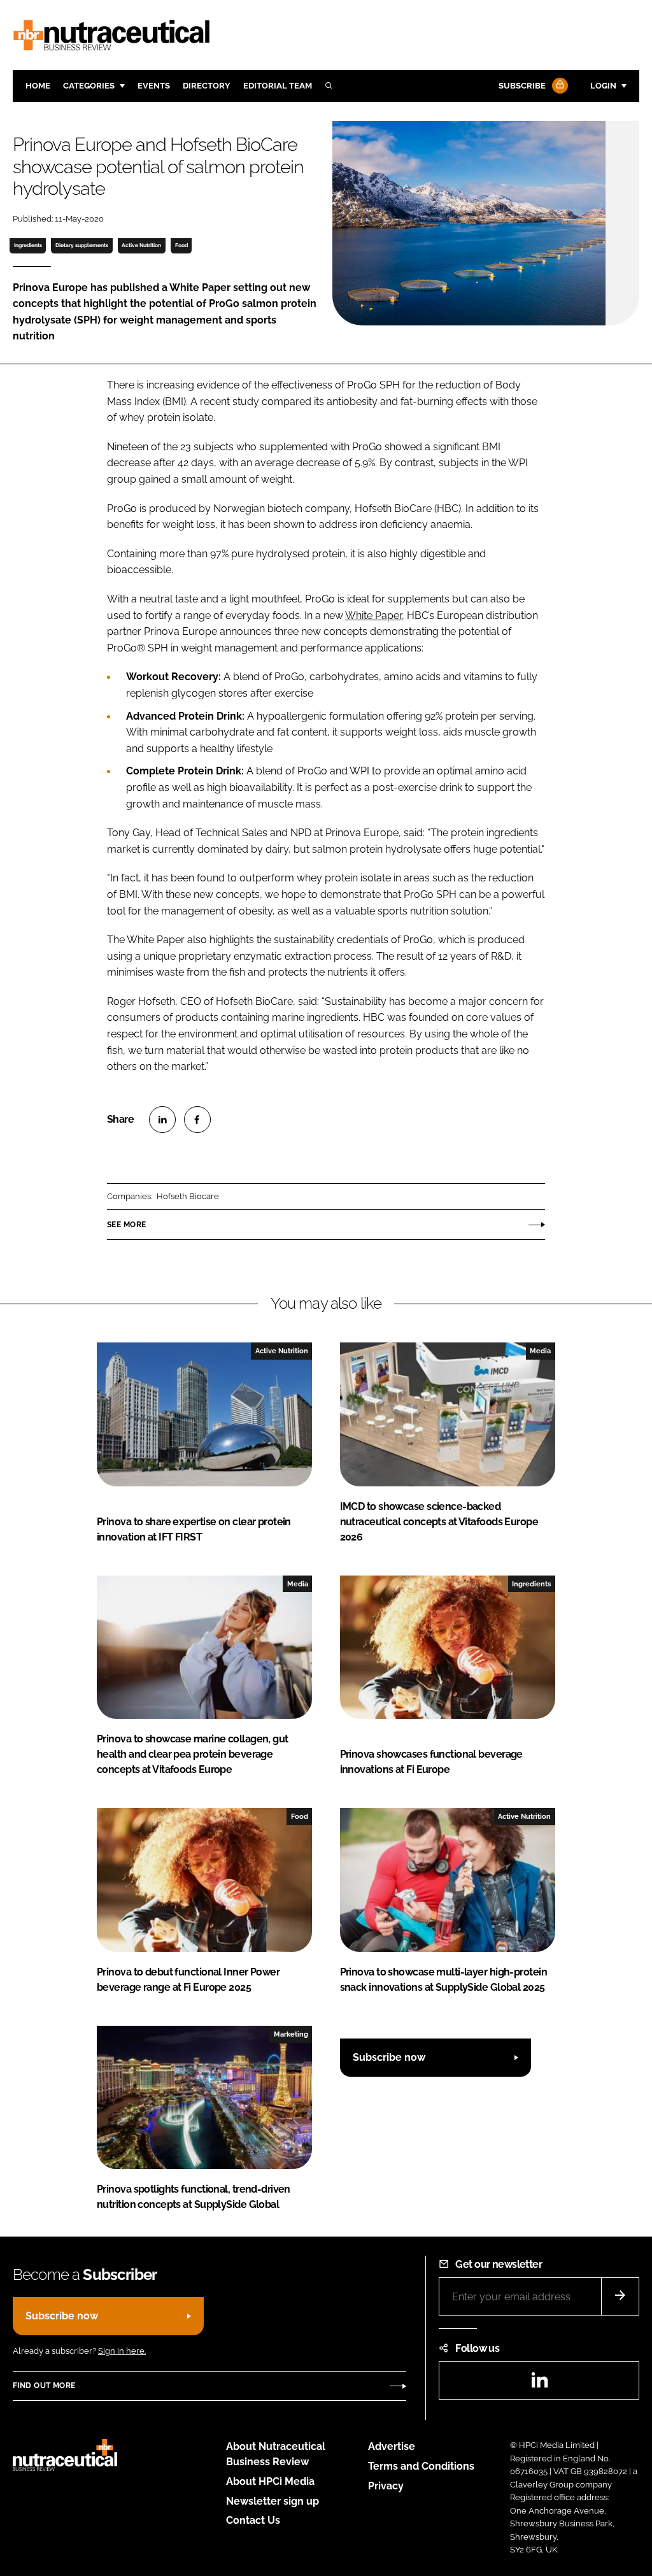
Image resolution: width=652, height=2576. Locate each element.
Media (540, 1351)
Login (603, 86)
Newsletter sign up (273, 2501)
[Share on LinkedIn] (162, 1120)
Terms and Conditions (421, 2466)
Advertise (392, 2446)
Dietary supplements (82, 245)
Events (154, 86)
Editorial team (278, 86)
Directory (207, 86)
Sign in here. (122, 2351)
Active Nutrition (141, 245)
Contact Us (253, 2520)
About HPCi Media (270, 2481)
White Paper (373, 616)
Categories (89, 86)
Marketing (291, 2034)
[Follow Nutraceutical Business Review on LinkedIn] (539, 2384)
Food (181, 245)
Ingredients (28, 245)
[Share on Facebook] (197, 1120)
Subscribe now (389, 2057)
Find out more (44, 2386)
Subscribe (522, 86)
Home (38, 86)
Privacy (386, 2486)
